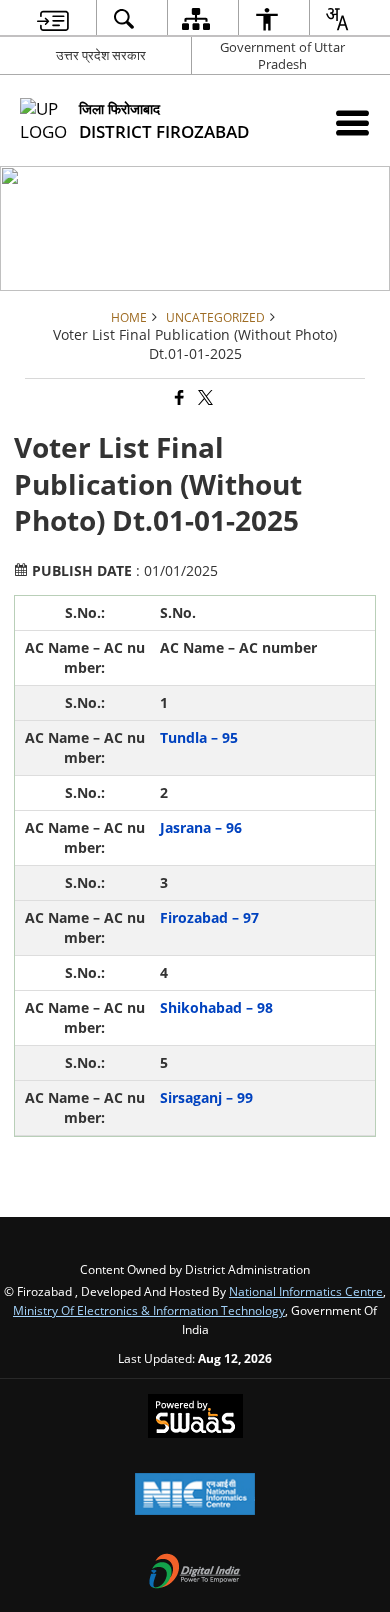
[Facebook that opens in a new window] (178, 398)
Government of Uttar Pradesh (282, 55)
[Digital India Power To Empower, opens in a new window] (195, 1573)
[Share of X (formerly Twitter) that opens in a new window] (204, 398)
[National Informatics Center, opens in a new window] (195, 1496)
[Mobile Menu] (352, 122)
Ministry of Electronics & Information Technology (149, 1310)
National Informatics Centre (306, 1291)
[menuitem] (53, 18)
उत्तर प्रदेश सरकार (101, 55)
